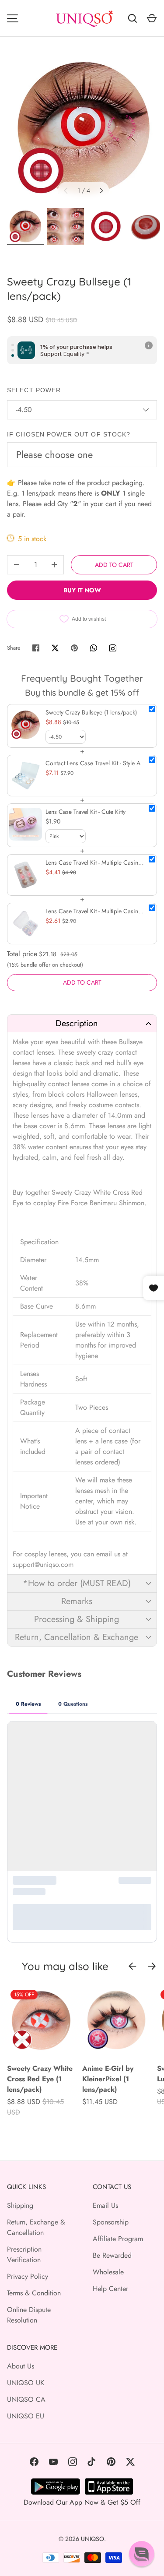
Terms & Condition (34, 2293)
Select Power (34, 390)
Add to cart (114, 565)
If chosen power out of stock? (69, 434)
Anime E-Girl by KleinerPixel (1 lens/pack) (108, 2079)
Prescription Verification (24, 2254)
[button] (82, 1023)
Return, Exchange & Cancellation (36, 2227)
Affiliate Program (118, 2239)
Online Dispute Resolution (29, 2315)
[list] (84, 128)
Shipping (20, 2205)
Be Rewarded (112, 2255)
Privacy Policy (28, 2276)
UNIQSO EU (26, 2416)
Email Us (105, 2205)
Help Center (110, 2289)
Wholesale (108, 2272)
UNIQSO (92, 2539)
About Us (21, 2366)
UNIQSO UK (26, 2383)
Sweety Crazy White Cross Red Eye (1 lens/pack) (40, 2079)
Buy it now (82, 590)
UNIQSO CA (26, 2399)
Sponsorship (111, 2222)
